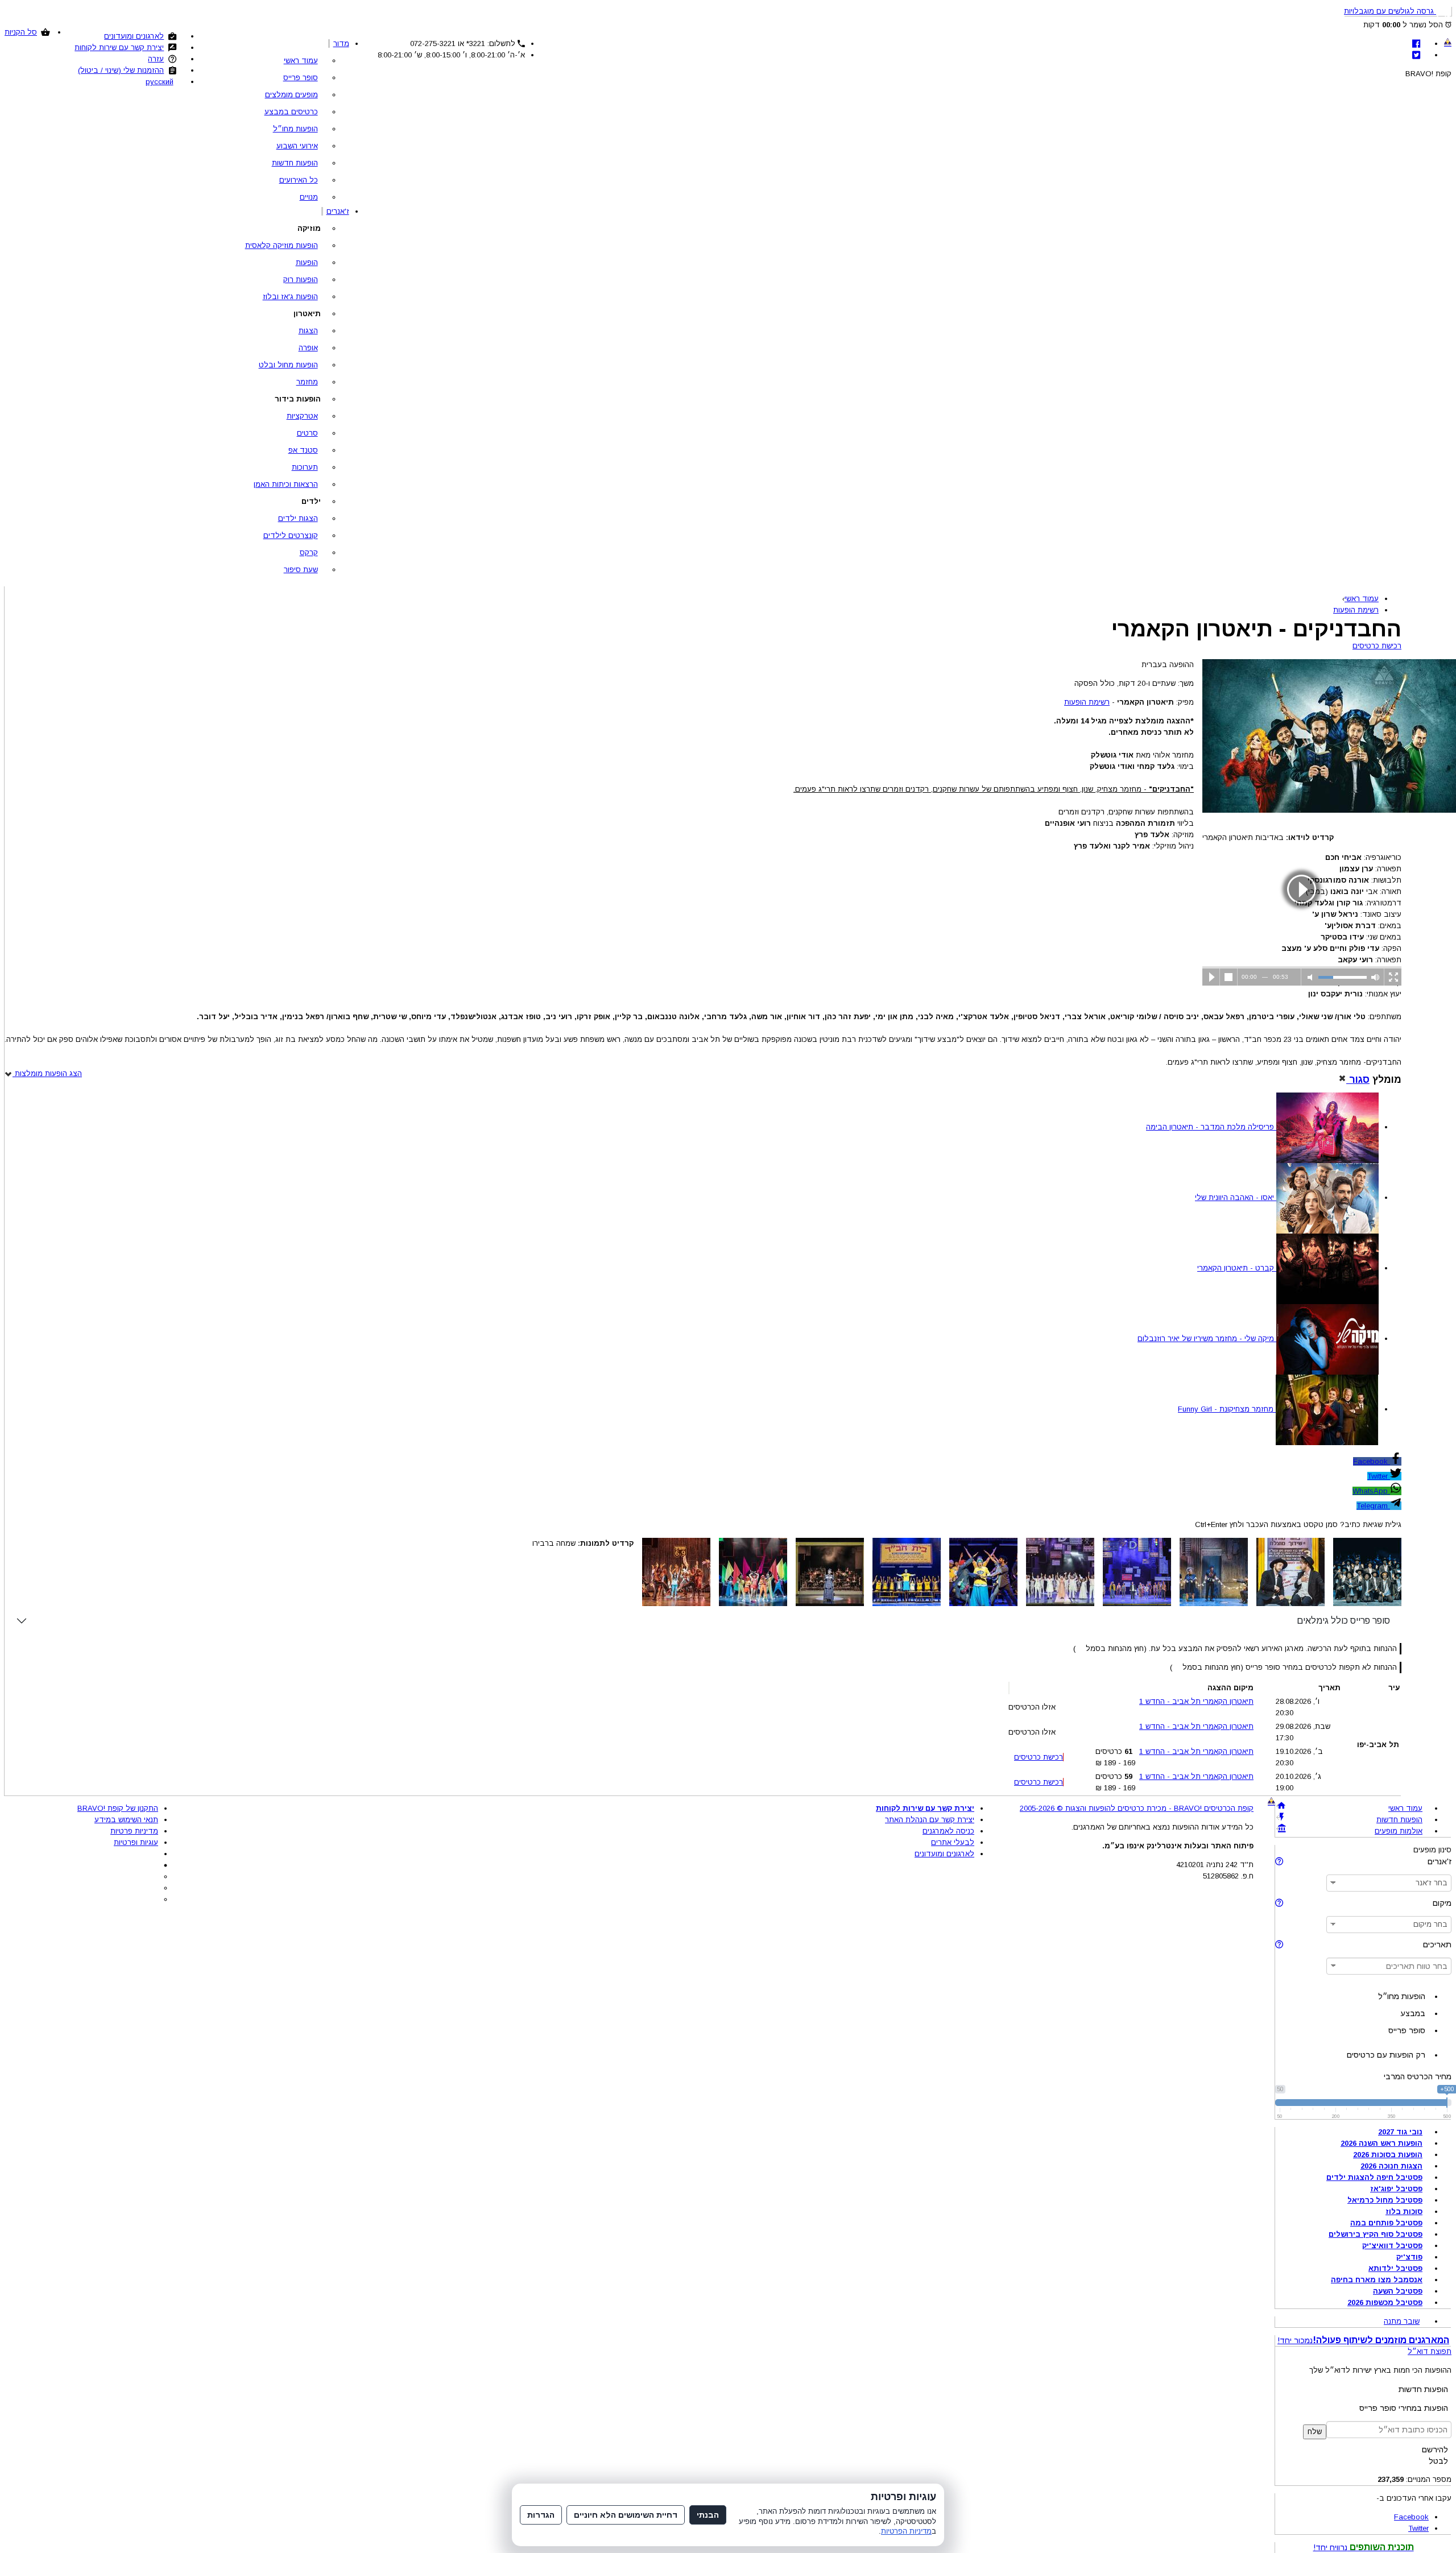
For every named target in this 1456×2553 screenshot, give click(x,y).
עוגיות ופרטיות (136, 1842)
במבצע (1413, 2013)
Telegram (1373, 1506)
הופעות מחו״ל (295, 129)
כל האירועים (299, 180)
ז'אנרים (338, 211)
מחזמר (307, 382)
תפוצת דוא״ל (1430, 2351)
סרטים (307, 433)
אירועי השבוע (297, 146)
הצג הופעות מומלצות (47, 1073)
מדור (341, 44)
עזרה (156, 59)
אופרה (308, 348)
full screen (1393, 977)
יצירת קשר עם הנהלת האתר (930, 1820)
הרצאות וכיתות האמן (286, 484)
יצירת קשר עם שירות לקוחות (119, 47)
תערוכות (305, 467)
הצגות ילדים (298, 518)
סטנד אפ (303, 450)
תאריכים (1437, 1944)
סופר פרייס (301, 78)
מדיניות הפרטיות (906, 2531)
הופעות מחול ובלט (288, 365)
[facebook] (1416, 44)
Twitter (1379, 1476)
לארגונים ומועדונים (134, 36)
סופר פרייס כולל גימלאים (1343, 1621)
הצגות (308, 331)
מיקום (1442, 1903)
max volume (1375, 977)
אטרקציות (302, 416)
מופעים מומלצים (291, 95)
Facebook (1372, 1461)
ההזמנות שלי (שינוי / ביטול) (121, 70)
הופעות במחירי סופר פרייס (1404, 2408)
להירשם (1435, 2449)
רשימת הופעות (1087, 702)
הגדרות (541, 2515)
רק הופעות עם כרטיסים (1386, 2055)
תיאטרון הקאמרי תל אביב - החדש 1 (1196, 1701)
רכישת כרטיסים (1377, 646)
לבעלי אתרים (953, 1842)
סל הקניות (21, 32)
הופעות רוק (301, 280)
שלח (1315, 2432)
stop (1229, 977)
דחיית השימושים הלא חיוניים (626, 2515)
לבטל (1438, 2461)
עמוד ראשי (301, 61)
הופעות (307, 262)
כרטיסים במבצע (291, 112)
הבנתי (708, 2515)
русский (160, 82)
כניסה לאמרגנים (948, 1831)
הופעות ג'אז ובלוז (290, 297)
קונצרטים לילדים (291, 535)
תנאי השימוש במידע (126, 1820)
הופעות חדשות (295, 163)
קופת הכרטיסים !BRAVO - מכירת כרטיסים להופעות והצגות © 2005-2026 (1137, 1808)
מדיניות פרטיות (134, 1831)
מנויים (309, 197)
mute (1310, 977)
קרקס (309, 553)
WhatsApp (1371, 1491)
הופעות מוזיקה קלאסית (282, 245)
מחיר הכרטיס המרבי (1418, 2076)
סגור (1358, 1079)
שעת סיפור (301, 570)
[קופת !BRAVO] (1448, 42)
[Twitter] (1416, 55)
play (1302, 889)
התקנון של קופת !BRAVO (118, 1808)
